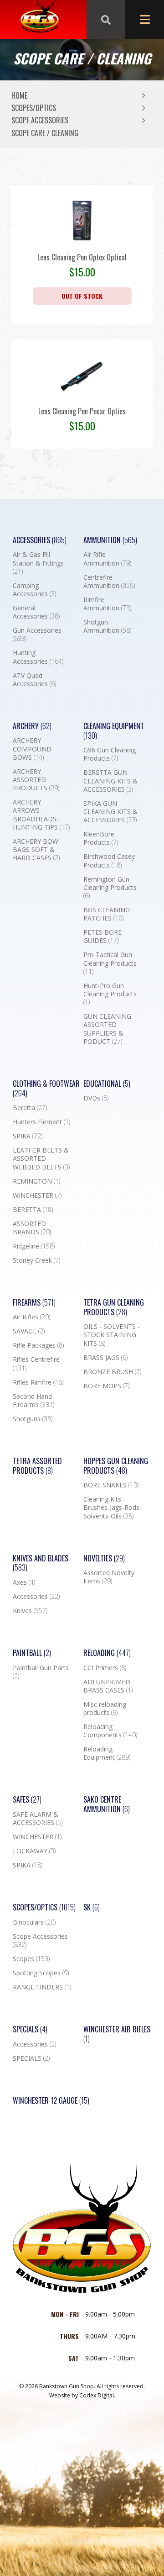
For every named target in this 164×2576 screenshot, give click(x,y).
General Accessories (36, 612)
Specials (30, 2029)
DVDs (96, 1098)
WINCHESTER (37, 1195)
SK (92, 1907)
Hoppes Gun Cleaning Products (116, 1466)
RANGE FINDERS (42, 1987)
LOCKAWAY (34, 1851)
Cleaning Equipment (114, 731)
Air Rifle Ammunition (107, 559)
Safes (27, 1800)
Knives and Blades (41, 1563)
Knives (30, 1611)
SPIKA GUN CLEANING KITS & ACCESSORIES (110, 812)
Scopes (31, 1959)
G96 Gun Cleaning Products (110, 754)
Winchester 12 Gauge (51, 2101)
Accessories (40, 540)
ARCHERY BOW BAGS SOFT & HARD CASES (36, 850)
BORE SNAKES (111, 1485)
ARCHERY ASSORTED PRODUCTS (36, 780)
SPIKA (28, 1136)
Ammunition (110, 540)
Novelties (104, 1558)
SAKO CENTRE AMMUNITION (107, 1804)
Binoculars (34, 1922)
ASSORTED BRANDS (32, 1228)
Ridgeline (34, 1246)
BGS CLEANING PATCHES (107, 914)
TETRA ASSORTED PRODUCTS (37, 1466)
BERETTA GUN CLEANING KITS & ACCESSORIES (110, 781)
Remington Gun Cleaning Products (110, 888)
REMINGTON (36, 1181)
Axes (24, 1582)
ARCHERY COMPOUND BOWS (32, 749)
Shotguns (33, 1419)
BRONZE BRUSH (112, 1372)
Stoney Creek (36, 1260)
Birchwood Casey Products (109, 861)
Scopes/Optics (34, 108)
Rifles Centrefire (36, 1364)
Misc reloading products (105, 1709)
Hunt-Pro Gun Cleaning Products (110, 994)
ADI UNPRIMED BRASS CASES (108, 1686)
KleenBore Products (101, 838)
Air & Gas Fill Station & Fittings (38, 563)
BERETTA (33, 1210)
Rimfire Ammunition (107, 604)
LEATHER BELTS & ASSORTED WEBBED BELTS (41, 1158)
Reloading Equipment (107, 1753)
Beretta (30, 1108)
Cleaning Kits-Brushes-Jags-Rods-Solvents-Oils (113, 1508)
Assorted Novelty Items (109, 1577)
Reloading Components (110, 1731)
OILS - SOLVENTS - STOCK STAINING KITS (112, 1335)
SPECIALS (31, 2058)
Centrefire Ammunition (109, 582)
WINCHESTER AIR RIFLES (117, 2034)
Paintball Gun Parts (41, 1672)
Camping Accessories (34, 590)
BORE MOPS (106, 1386)
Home (19, 95)
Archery (32, 726)
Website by (82, 2395)
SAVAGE (29, 1331)
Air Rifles (31, 1317)
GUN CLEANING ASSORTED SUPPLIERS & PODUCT (107, 1029)
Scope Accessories (40, 120)
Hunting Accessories (38, 657)
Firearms (34, 1303)
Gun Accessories (37, 635)
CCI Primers (105, 1668)
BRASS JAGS (105, 1358)
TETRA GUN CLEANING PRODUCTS (114, 1307)
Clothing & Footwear (46, 1089)
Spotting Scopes (41, 1973)
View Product (82, 243)
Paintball (32, 1653)
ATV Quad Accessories (34, 680)
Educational (107, 1084)
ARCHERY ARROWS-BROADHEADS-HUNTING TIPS (41, 815)
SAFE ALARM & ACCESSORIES (38, 1819)
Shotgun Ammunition (107, 626)
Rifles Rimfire (38, 1382)
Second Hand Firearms (33, 1401)
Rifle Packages (38, 1345)
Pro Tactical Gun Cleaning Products (110, 963)
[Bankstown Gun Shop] (39, 20)
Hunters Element (41, 1122)
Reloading (107, 1653)
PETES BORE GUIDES (102, 936)
